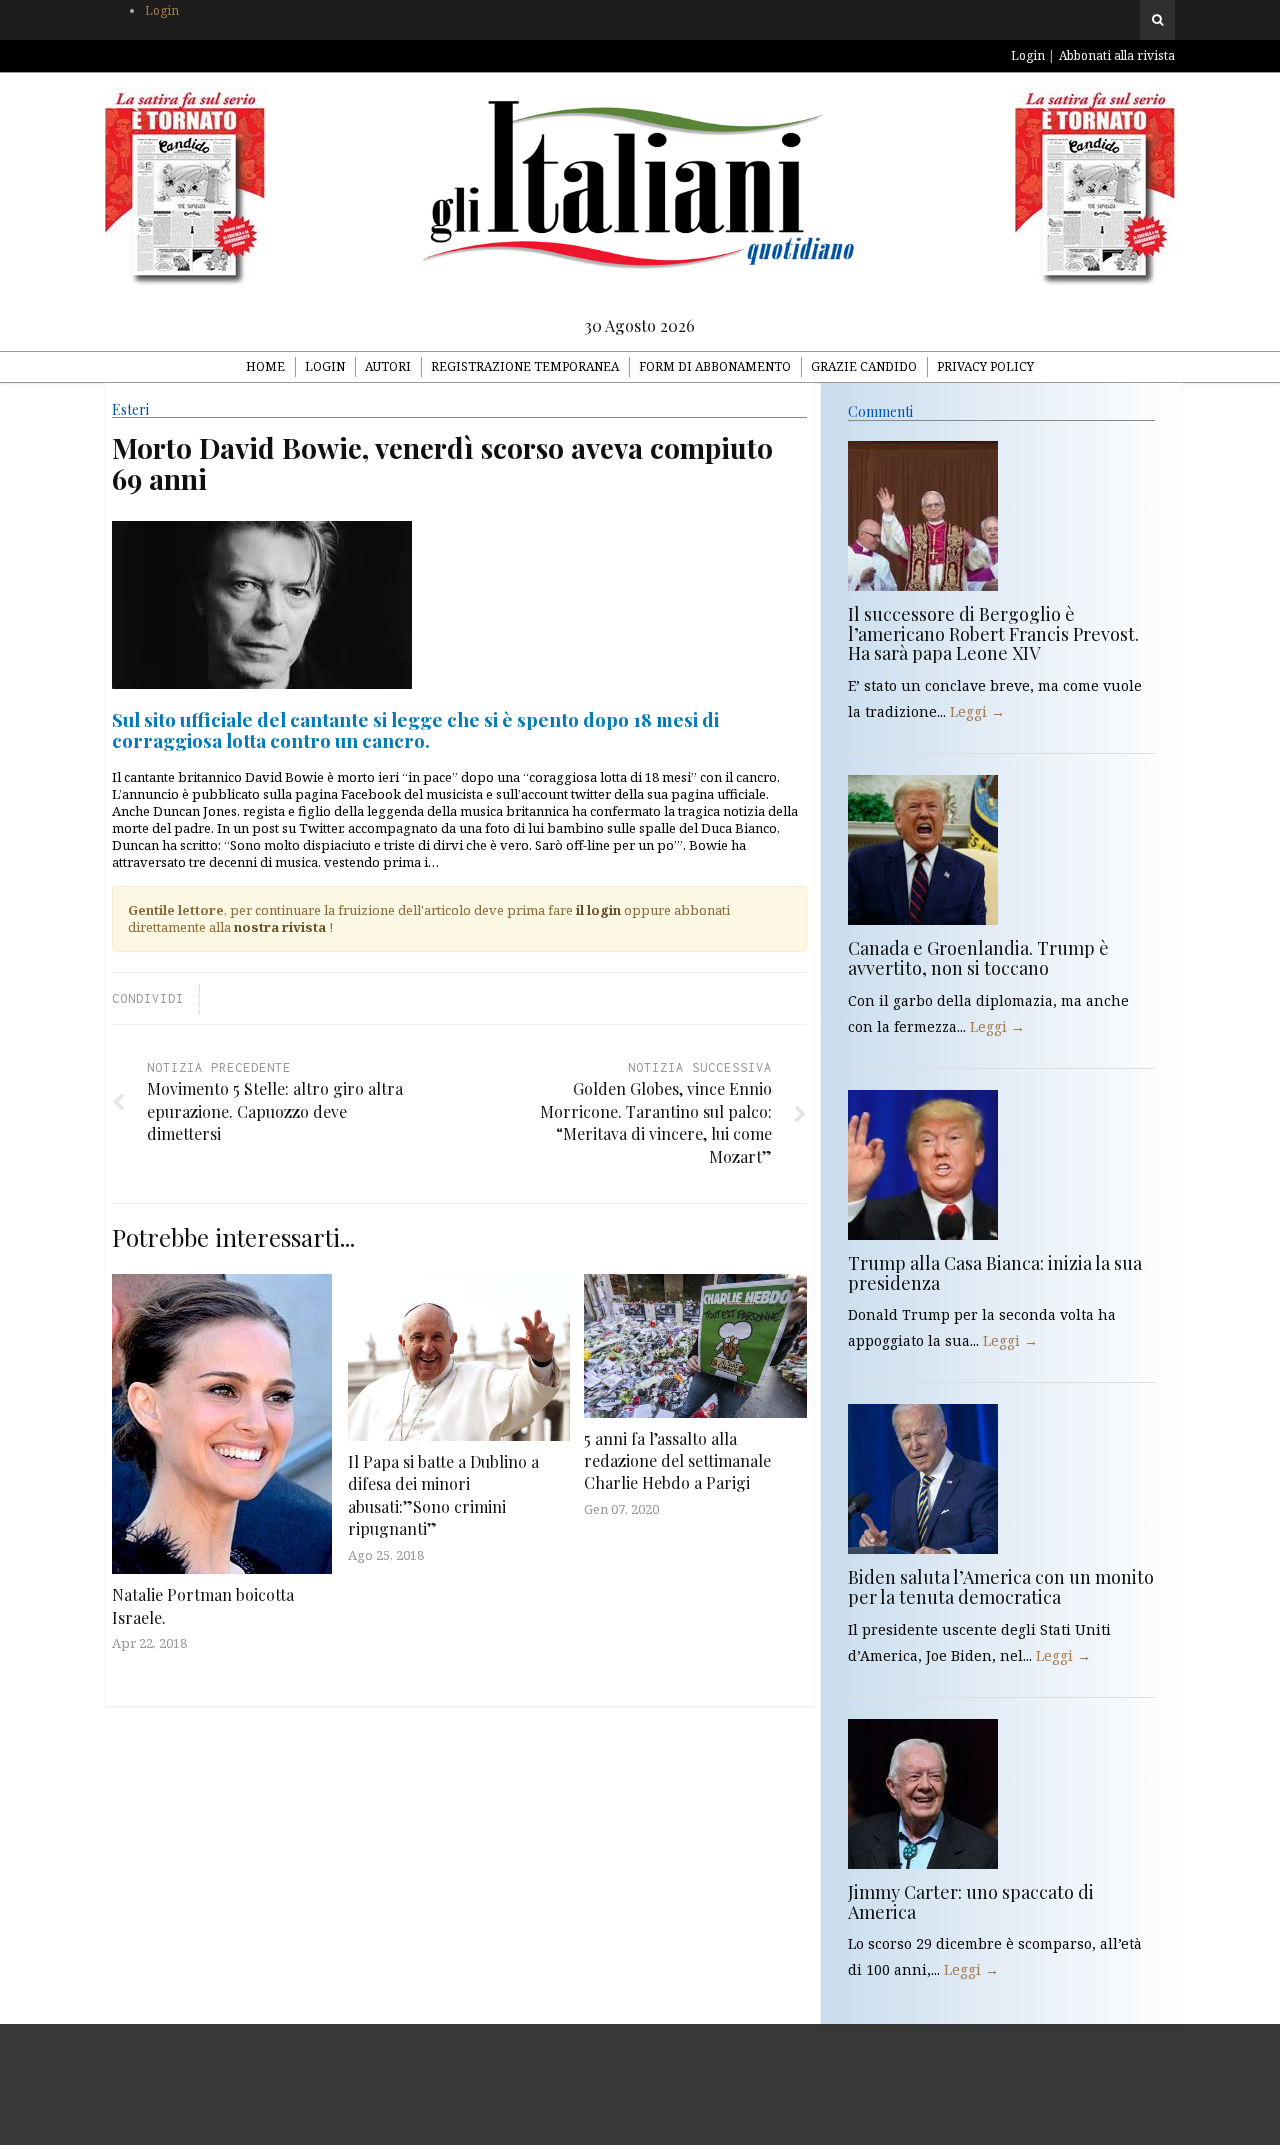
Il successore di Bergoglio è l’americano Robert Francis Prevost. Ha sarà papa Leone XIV (993, 634)
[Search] (1157, 20)
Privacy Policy (985, 366)
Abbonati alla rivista (1117, 55)
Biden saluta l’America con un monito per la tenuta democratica (1001, 1587)
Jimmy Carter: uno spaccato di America (971, 1902)
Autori (388, 366)
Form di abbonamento (715, 366)
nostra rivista (280, 927)
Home (265, 366)
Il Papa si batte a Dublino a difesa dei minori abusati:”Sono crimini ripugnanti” (443, 1495)
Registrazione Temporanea (525, 366)
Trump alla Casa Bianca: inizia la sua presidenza (995, 1273)
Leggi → (977, 711)
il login (598, 910)
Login (162, 10)
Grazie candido (864, 366)
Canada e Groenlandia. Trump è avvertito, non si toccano (978, 958)
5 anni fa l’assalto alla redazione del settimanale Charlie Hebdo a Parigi (677, 1461)
